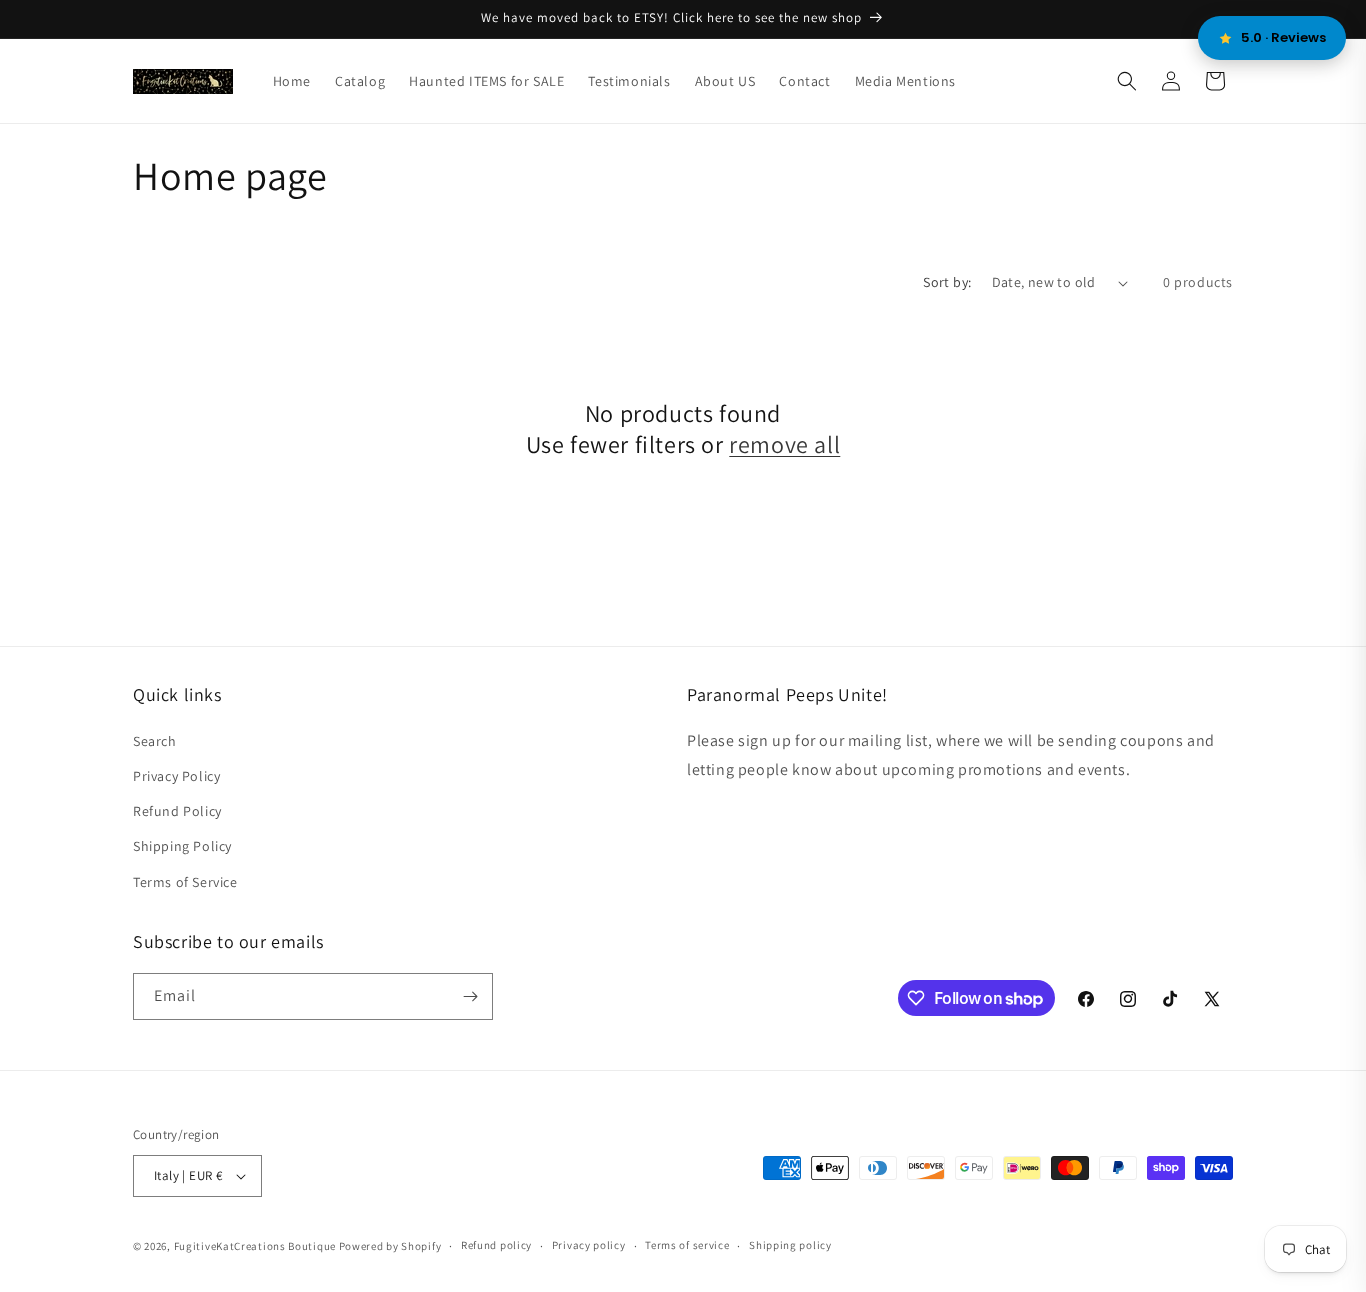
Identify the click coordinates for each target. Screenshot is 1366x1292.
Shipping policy (790, 1245)
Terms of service (687, 1245)
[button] (1127, 81)
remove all (784, 444)
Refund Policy (177, 811)
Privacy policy (589, 1245)
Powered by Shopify (390, 1246)
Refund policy (496, 1245)
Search (155, 741)
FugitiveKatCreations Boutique (255, 1246)
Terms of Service (185, 882)
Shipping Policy (182, 846)
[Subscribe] (470, 996)
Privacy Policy (176, 776)
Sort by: (947, 282)
